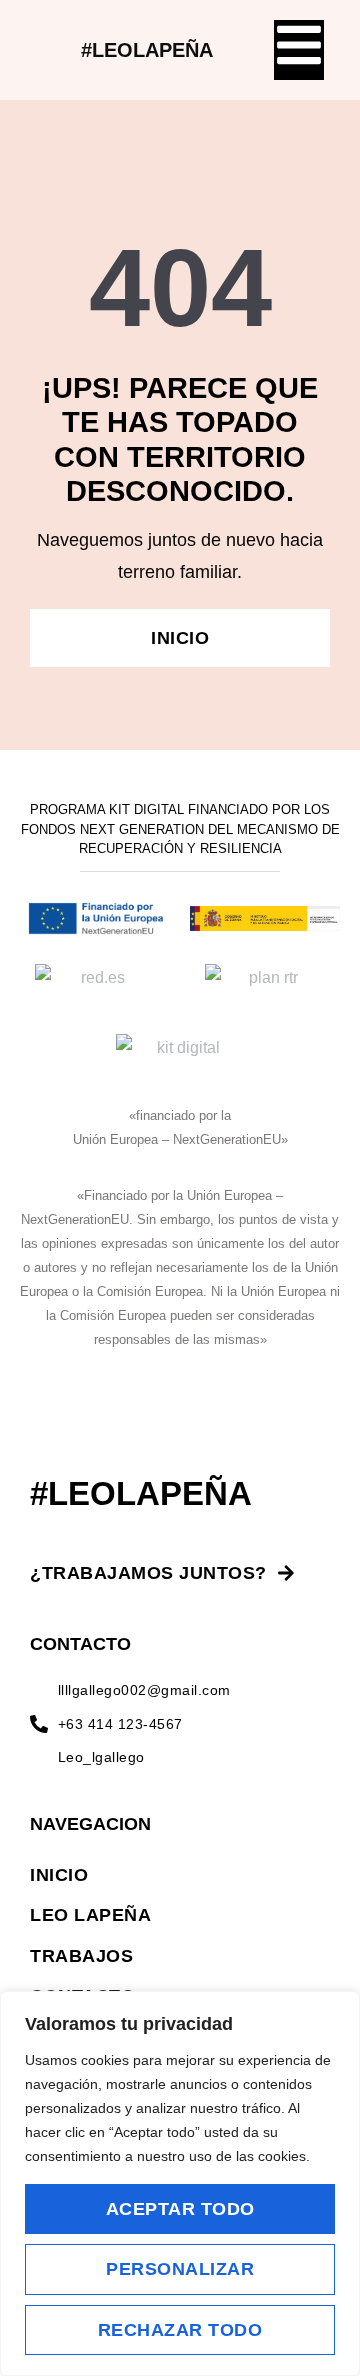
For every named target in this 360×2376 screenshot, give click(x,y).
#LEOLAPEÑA (147, 50)
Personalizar (180, 2269)
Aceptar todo (180, 2209)
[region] (180, 2183)
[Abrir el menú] (299, 45)
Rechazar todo (180, 2330)
